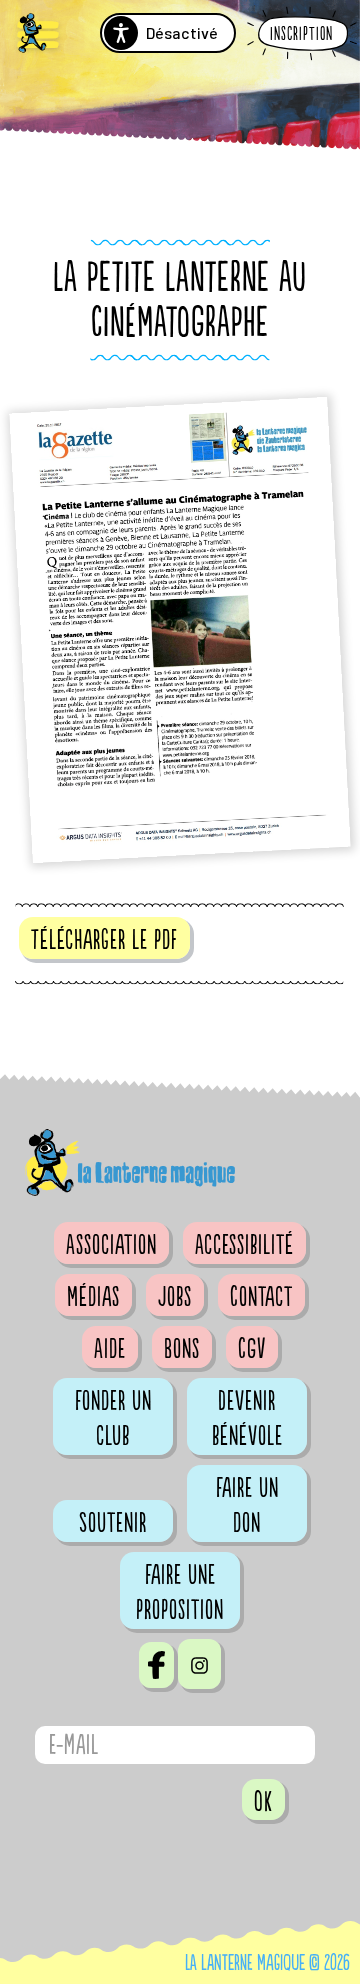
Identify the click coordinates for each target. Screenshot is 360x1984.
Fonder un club (113, 1418)
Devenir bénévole (247, 1418)
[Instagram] (199, 1664)
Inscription (301, 34)
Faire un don (247, 1505)
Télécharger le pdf (104, 940)
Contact (261, 1297)
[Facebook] (156, 1665)
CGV (252, 1349)
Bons (182, 1349)
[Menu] (38, 35)
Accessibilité (244, 1245)
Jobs (175, 1297)
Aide (110, 1349)
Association (111, 1245)
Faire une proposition (180, 1592)
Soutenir (113, 1523)
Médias (93, 1297)
